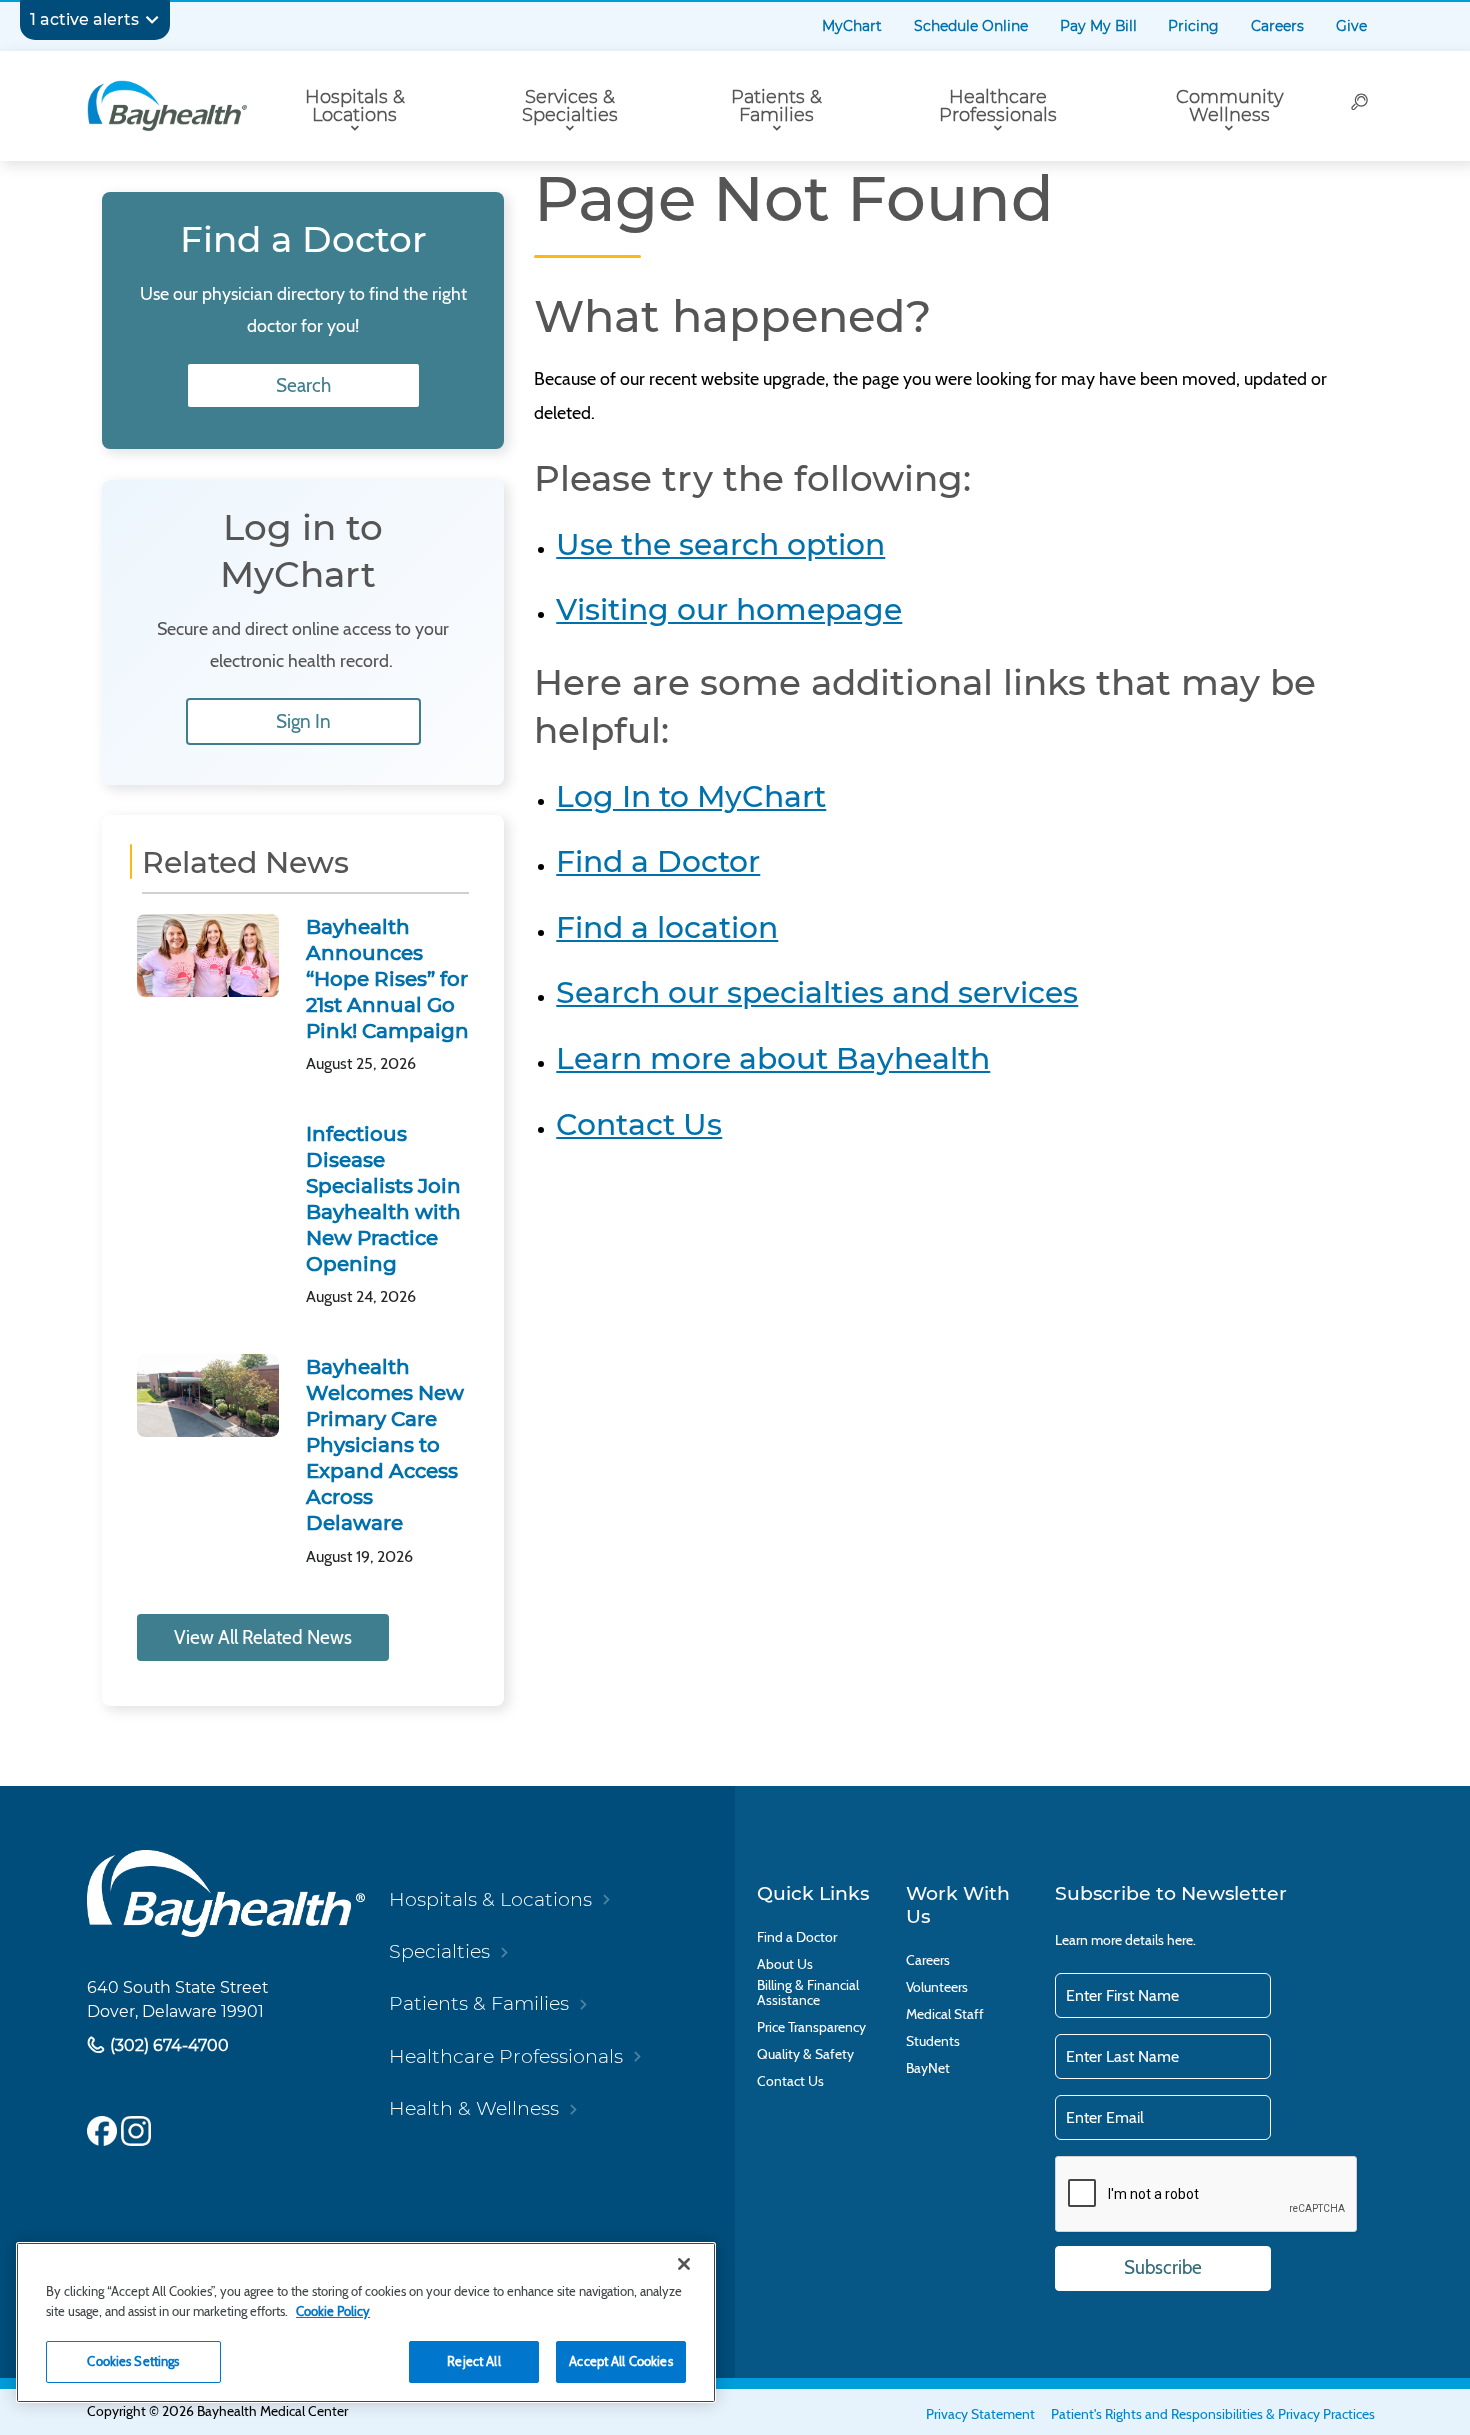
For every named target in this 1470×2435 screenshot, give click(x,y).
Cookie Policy (333, 2311)
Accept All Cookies (620, 2361)
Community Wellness (1229, 105)
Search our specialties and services (817, 992)
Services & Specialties (570, 105)
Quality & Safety (805, 2054)
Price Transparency (811, 2027)
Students (933, 2041)
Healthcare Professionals (998, 105)
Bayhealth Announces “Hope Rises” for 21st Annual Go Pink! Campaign (387, 979)
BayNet (928, 2068)
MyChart (852, 26)
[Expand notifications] (152, 20)
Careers (1277, 26)
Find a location (667, 927)
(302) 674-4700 (167, 2044)
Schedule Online (971, 26)
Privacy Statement (980, 2414)
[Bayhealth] (167, 106)
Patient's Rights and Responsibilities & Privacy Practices (1213, 2414)
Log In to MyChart (691, 796)
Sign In (303, 721)
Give (1351, 26)
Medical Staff (945, 2014)
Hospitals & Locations (355, 105)
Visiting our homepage (729, 609)
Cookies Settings (133, 2361)
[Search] (1360, 106)
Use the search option (720, 544)
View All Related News (263, 1637)
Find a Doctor (658, 861)
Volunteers (937, 1987)
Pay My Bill (1098, 26)
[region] (366, 2322)
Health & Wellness (474, 2108)
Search (303, 385)
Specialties (439, 1951)
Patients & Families (776, 105)
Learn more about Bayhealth (773, 1058)
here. (1181, 1940)
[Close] (684, 2264)
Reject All (473, 2361)
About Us (785, 1964)
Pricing (1193, 26)
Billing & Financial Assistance (808, 1993)
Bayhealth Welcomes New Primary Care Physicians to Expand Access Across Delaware (385, 1445)
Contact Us (639, 1124)
